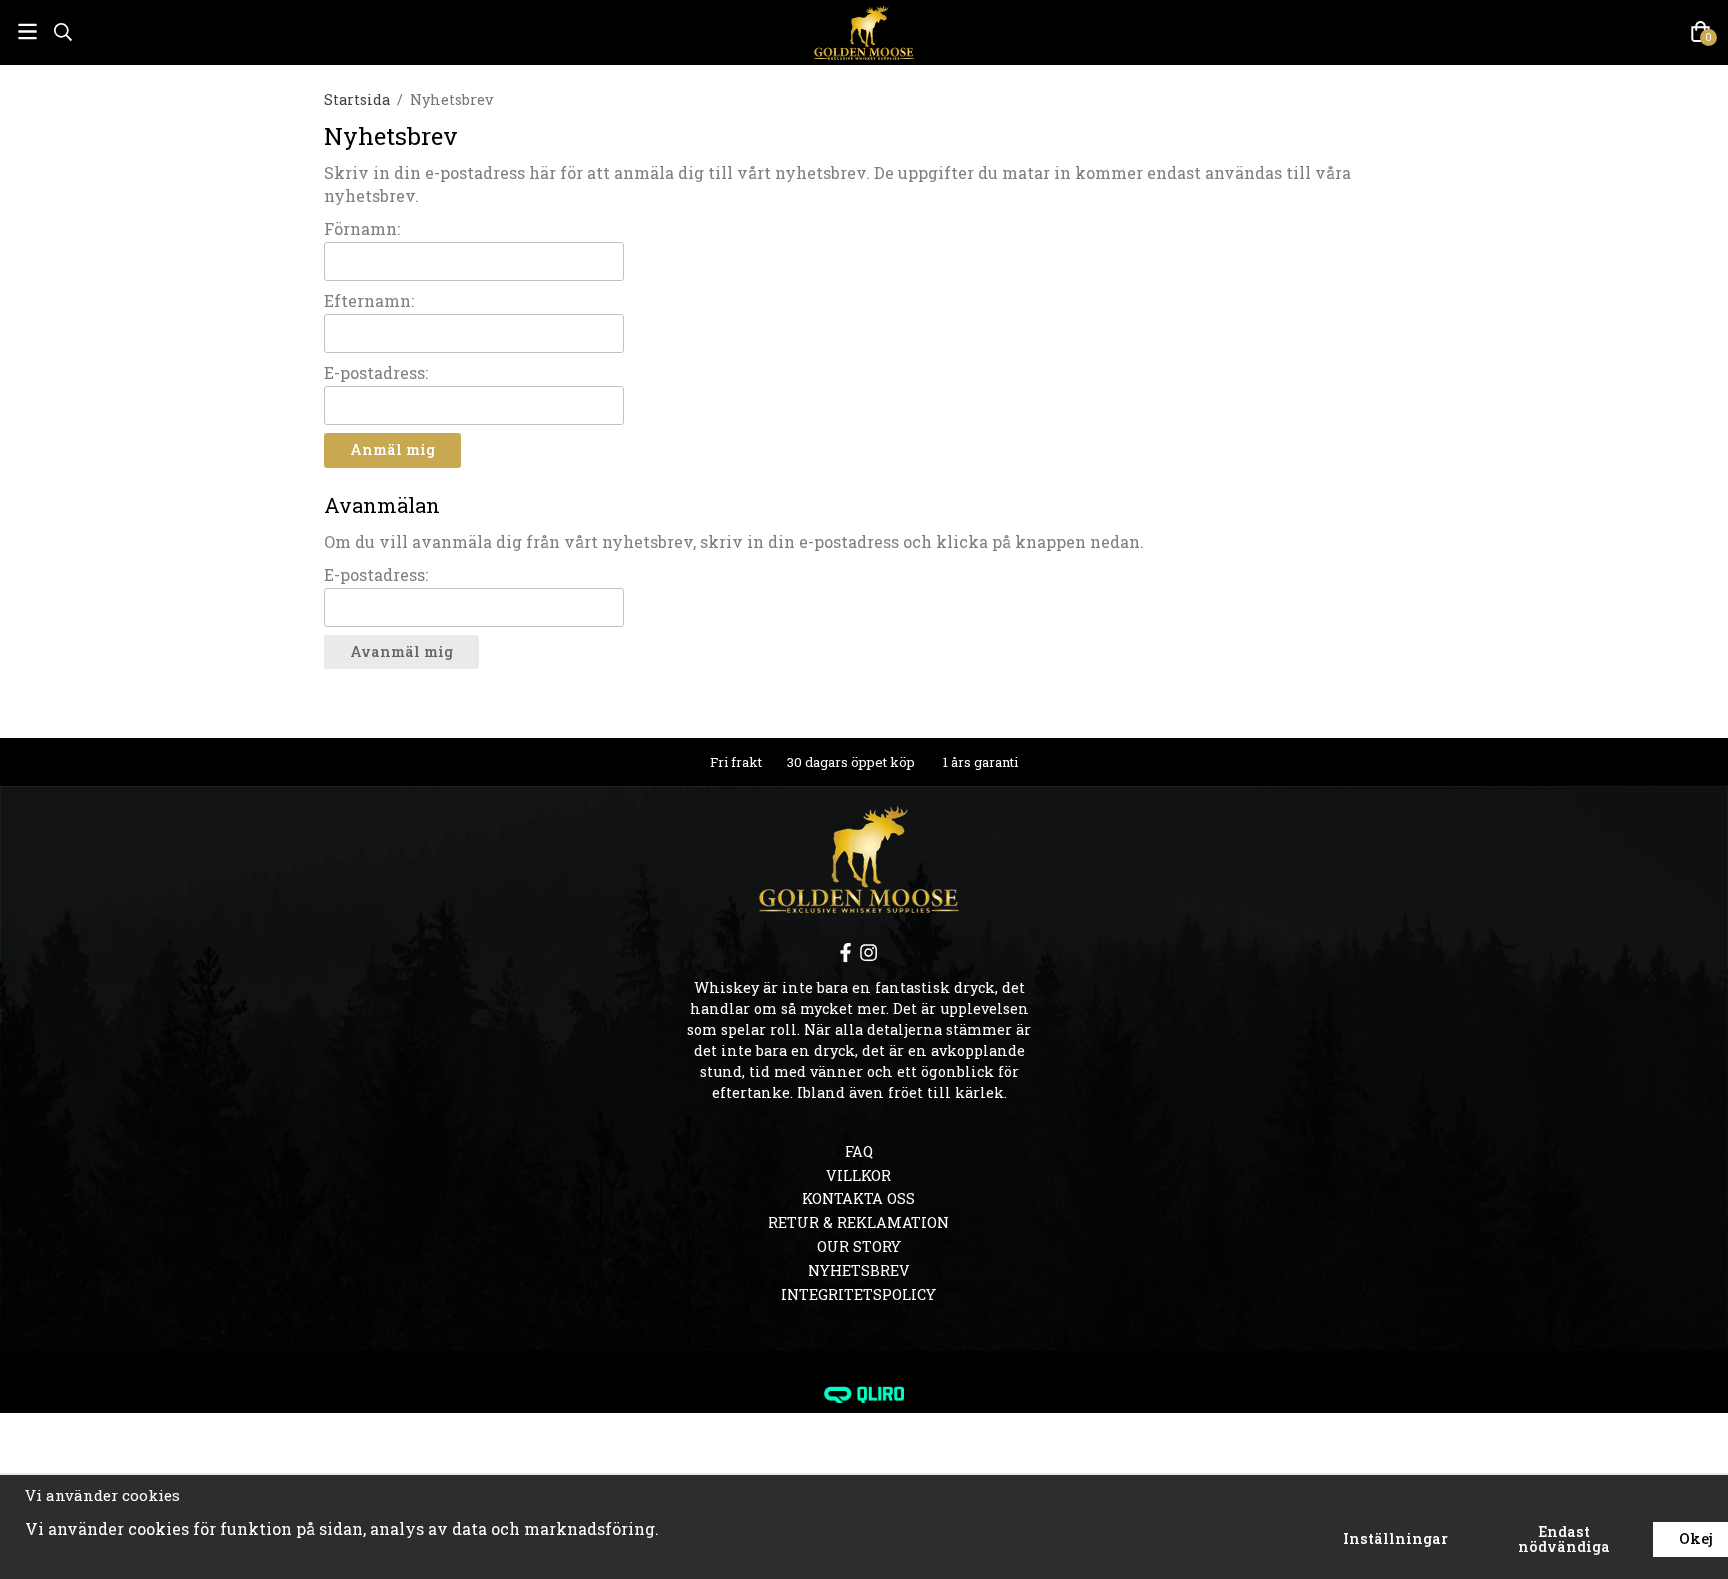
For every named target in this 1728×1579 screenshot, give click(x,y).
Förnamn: (362, 228)
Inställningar (1395, 1538)
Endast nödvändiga (1564, 1538)
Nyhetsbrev (859, 1270)
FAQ (859, 1151)
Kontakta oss (858, 1198)
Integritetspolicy (858, 1294)
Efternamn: (369, 300)
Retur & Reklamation (858, 1222)
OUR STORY (859, 1246)
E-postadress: (376, 372)
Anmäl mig (392, 449)
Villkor (858, 1175)
